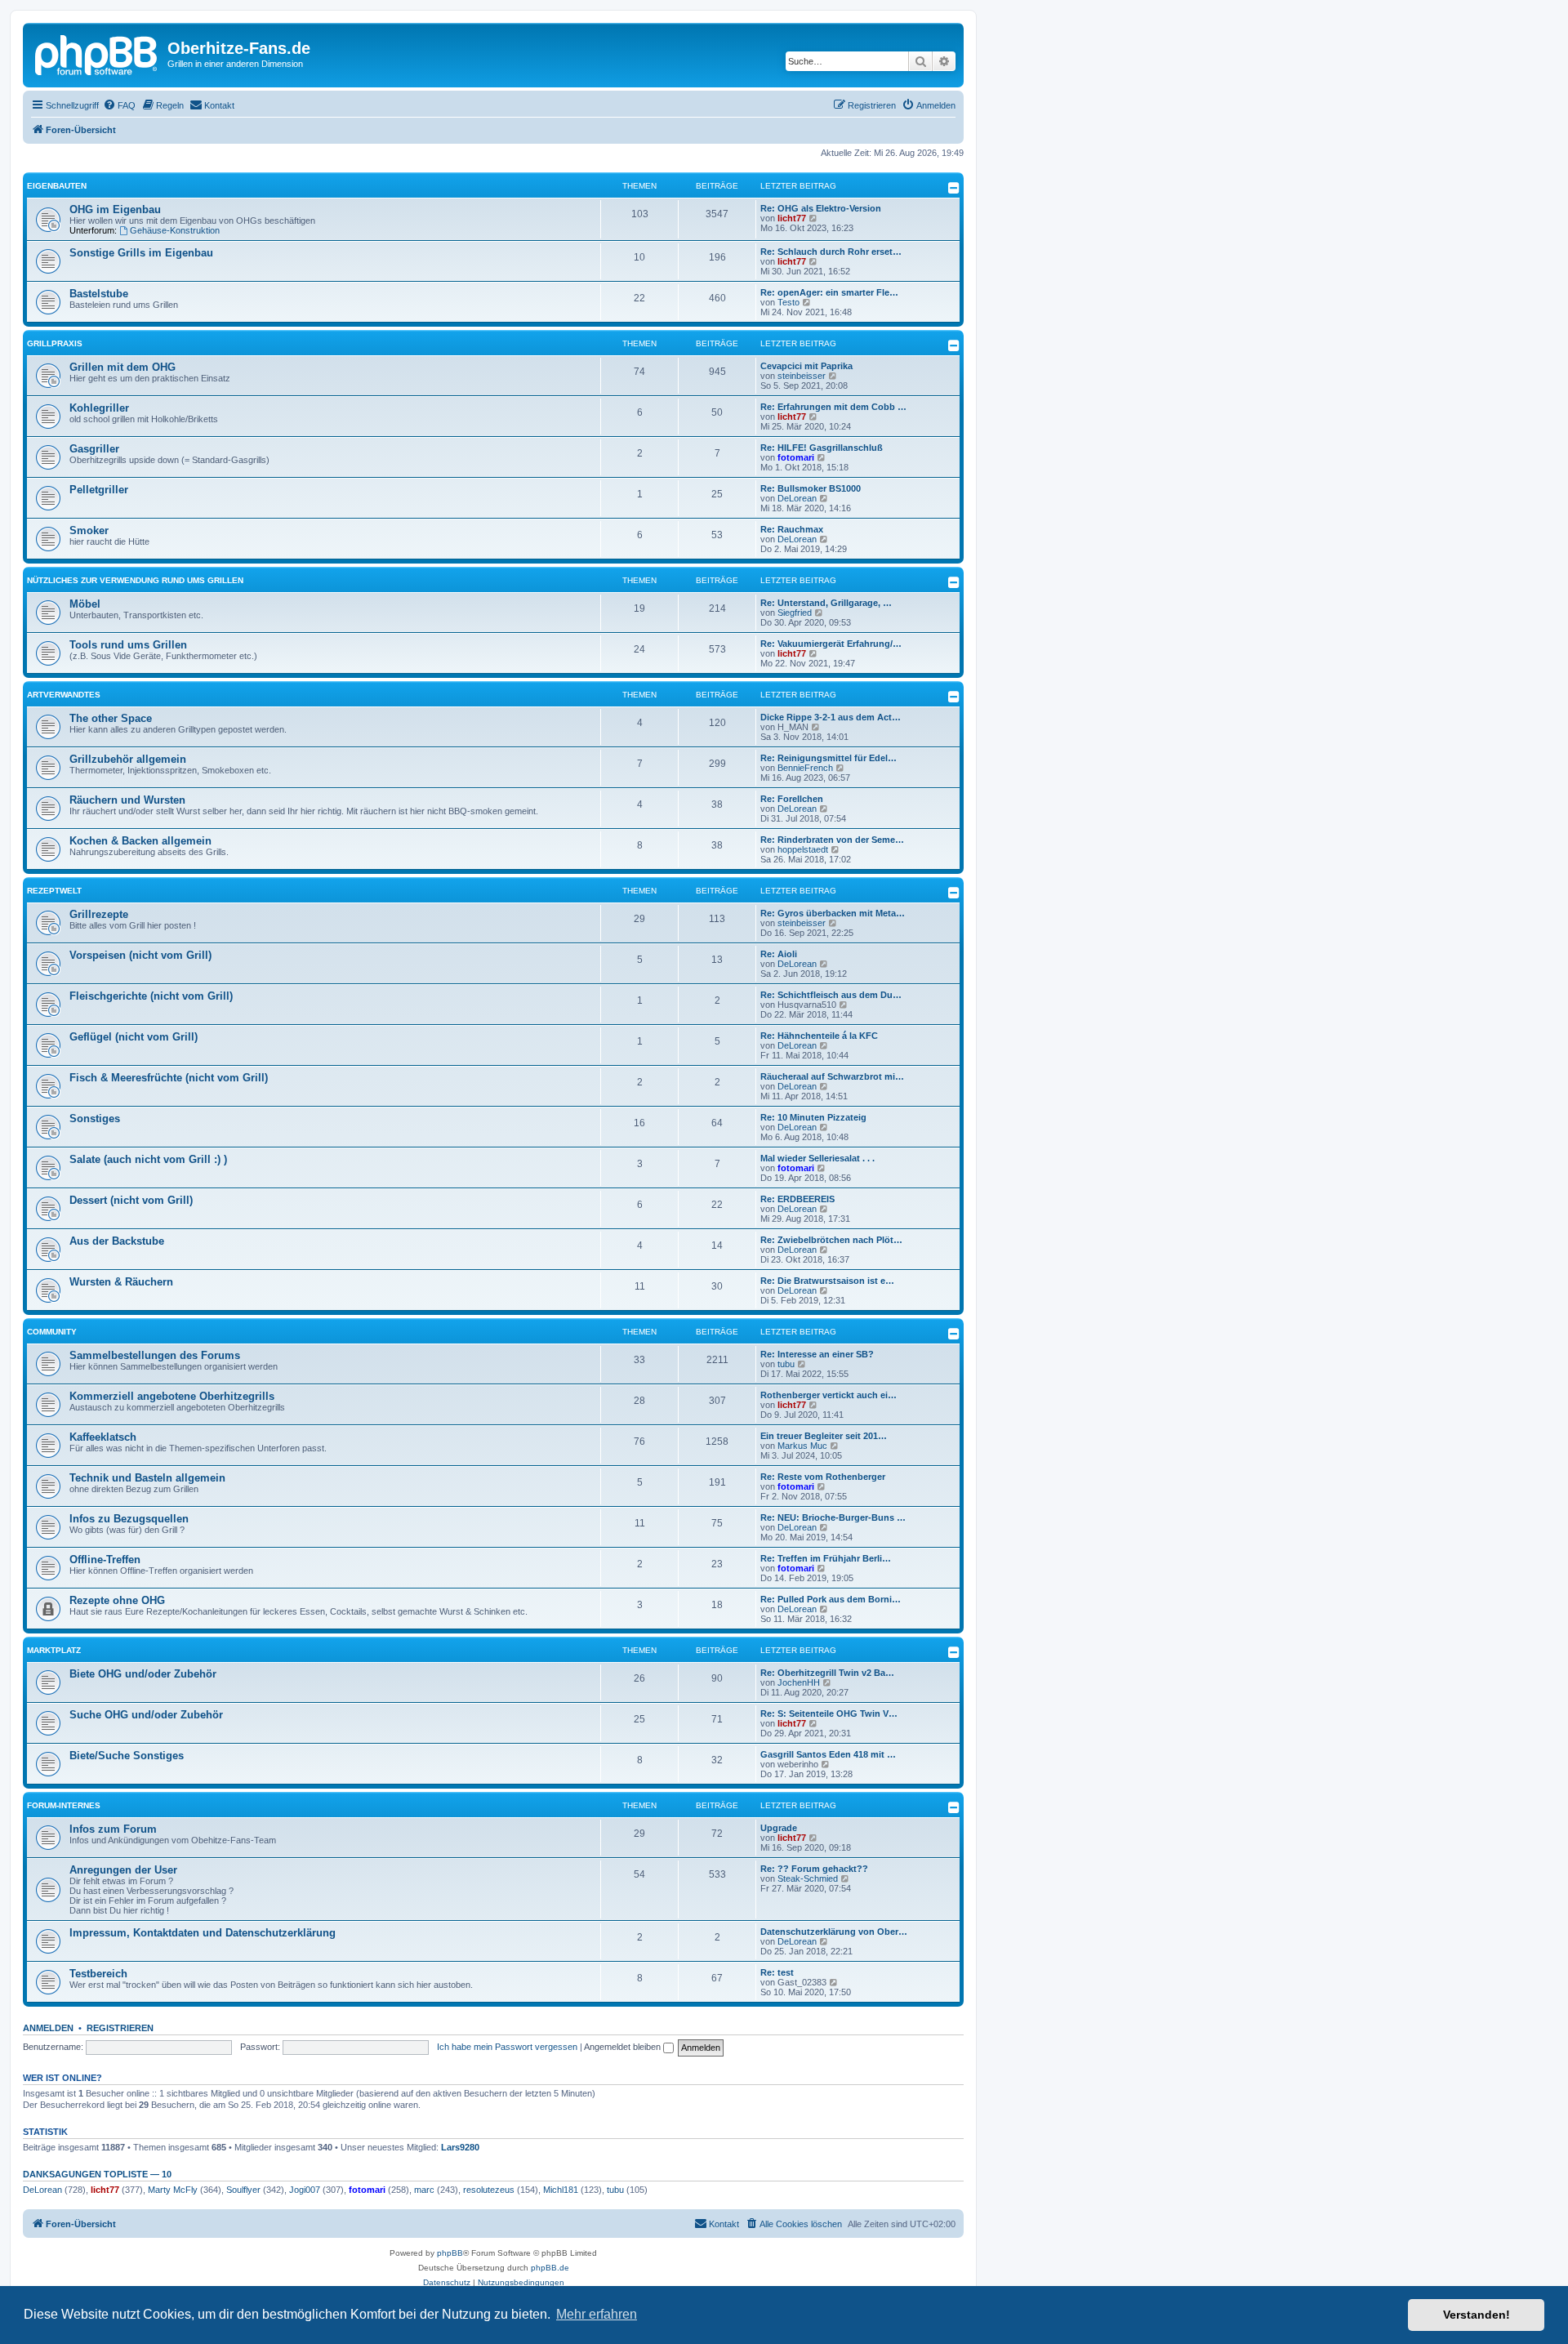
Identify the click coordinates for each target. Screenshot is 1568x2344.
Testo (788, 302)
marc (424, 2190)
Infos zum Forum (113, 1829)
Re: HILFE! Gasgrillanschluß (822, 448)
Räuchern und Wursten (127, 800)
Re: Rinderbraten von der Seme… (832, 840)
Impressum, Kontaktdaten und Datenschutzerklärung (203, 1933)
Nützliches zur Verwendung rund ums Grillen (135, 580)
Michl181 (561, 2190)
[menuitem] (119, 105)
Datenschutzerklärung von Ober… (834, 1932)
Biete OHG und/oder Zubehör (143, 1674)
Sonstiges (95, 1119)
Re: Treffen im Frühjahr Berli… (826, 1558)
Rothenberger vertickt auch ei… (829, 1395)
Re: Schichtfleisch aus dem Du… (831, 995)
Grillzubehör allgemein (128, 759)
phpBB (450, 2253)
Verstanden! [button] (1477, 2315)
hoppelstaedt (803, 849)
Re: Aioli (779, 954)
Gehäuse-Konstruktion (175, 230)
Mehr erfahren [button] (597, 2314)
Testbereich (98, 1974)
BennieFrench (805, 768)
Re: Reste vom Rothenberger (823, 1477)
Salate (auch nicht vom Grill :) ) (148, 1159)
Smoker (89, 530)
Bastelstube (99, 294)
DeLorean (797, 498)
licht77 (792, 218)
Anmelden (48, 2028)
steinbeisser (802, 376)
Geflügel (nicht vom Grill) (134, 1037)
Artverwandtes (64, 695)
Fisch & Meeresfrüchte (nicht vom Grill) (169, 1078)
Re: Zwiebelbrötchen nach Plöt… (831, 1240)
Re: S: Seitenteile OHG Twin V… (829, 1713)
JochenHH (799, 1682)
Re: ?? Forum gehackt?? (814, 1869)
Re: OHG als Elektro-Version (821, 208)
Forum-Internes (64, 1805)
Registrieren (120, 2028)
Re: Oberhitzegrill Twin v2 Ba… (827, 1673)
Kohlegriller (99, 408)
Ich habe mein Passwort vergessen (507, 2047)
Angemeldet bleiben (624, 2047)
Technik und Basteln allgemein (147, 1478)
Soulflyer (243, 2190)
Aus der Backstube (117, 1241)
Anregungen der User (123, 1870)
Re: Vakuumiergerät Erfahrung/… (831, 644)
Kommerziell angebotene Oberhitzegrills (172, 1396)
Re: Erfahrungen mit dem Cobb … (833, 407)
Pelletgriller (99, 490)
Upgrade (779, 1828)
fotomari (796, 457)
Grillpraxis (55, 343)
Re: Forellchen (792, 799)
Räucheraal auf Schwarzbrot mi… (832, 1076)
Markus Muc (802, 1446)
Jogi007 (305, 2190)
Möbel (85, 604)
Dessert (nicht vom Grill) (131, 1200)
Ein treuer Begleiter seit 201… (824, 1436)
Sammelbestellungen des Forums (155, 1355)
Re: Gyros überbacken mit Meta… (833, 913)
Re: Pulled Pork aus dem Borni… (831, 1599)
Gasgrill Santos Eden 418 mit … (828, 1754)
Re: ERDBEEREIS (797, 1199)
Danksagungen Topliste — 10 (97, 2174)
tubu (786, 1364)
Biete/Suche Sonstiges (127, 1756)
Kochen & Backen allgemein (140, 841)
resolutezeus (489, 2190)
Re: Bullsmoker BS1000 (811, 488)
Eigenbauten (57, 186)
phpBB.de (550, 2268)
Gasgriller (94, 449)
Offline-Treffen (105, 1560)
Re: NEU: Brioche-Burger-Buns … (833, 1517)
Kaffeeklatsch (103, 1437)
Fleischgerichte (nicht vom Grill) (151, 996)
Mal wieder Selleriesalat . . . (817, 1158)
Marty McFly (173, 2190)
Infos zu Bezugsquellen (129, 1519)
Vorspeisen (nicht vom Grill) (140, 955)
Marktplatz (54, 1650)
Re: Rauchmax (792, 529)
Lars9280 (460, 2147)
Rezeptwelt (54, 891)
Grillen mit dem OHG (122, 367)
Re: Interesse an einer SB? (817, 1354)
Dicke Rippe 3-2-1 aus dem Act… (831, 717)
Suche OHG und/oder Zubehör (146, 1715)
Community (52, 1332)
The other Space (111, 718)
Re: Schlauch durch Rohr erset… (831, 252)
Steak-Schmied (808, 1878)
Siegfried (795, 613)
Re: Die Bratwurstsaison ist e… (827, 1281)
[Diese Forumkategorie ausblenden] (954, 188)
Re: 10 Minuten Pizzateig (813, 1117)
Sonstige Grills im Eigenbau (141, 253)
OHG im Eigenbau (115, 209)
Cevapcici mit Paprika (806, 366)
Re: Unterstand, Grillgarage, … (826, 603)
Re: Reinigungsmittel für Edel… (829, 758)
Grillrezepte (99, 914)
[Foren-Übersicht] (97, 53)
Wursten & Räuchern (121, 1282)
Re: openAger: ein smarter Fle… (829, 292)
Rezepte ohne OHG (117, 1600)
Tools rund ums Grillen (128, 645)
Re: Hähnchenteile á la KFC (819, 1036)
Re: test (777, 1972)
